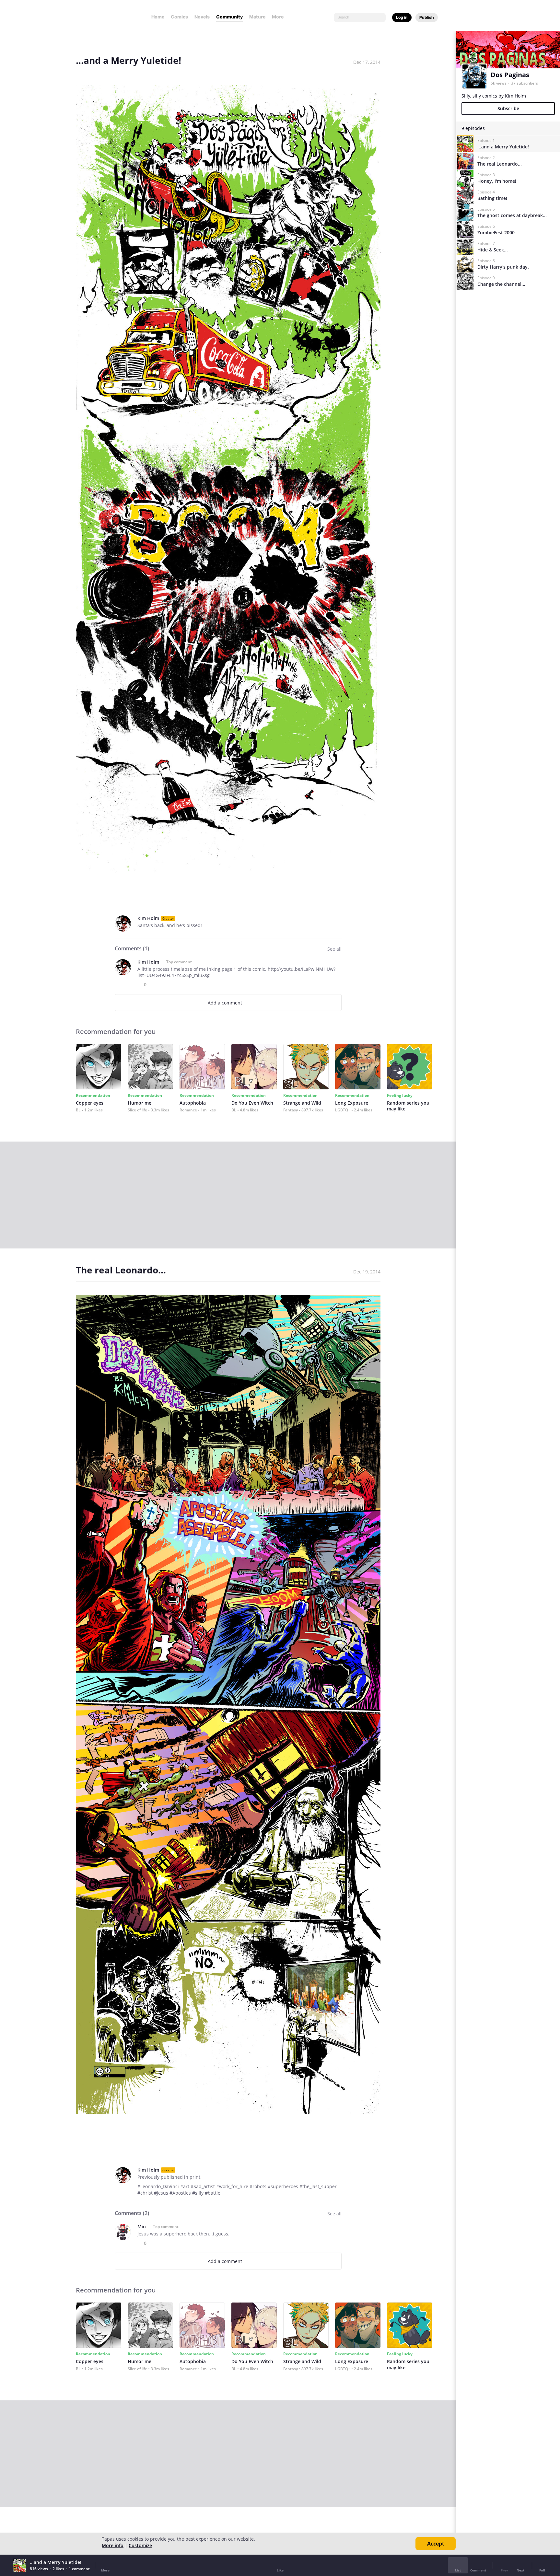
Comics (179, 17)
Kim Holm (148, 918)
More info (113, 2545)
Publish (427, 17)
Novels (202, 17)
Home (158, 17)
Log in (402, 17)
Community (229, 17)
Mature (257, 17)
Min (142, 2227)
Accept (436, 2544)
